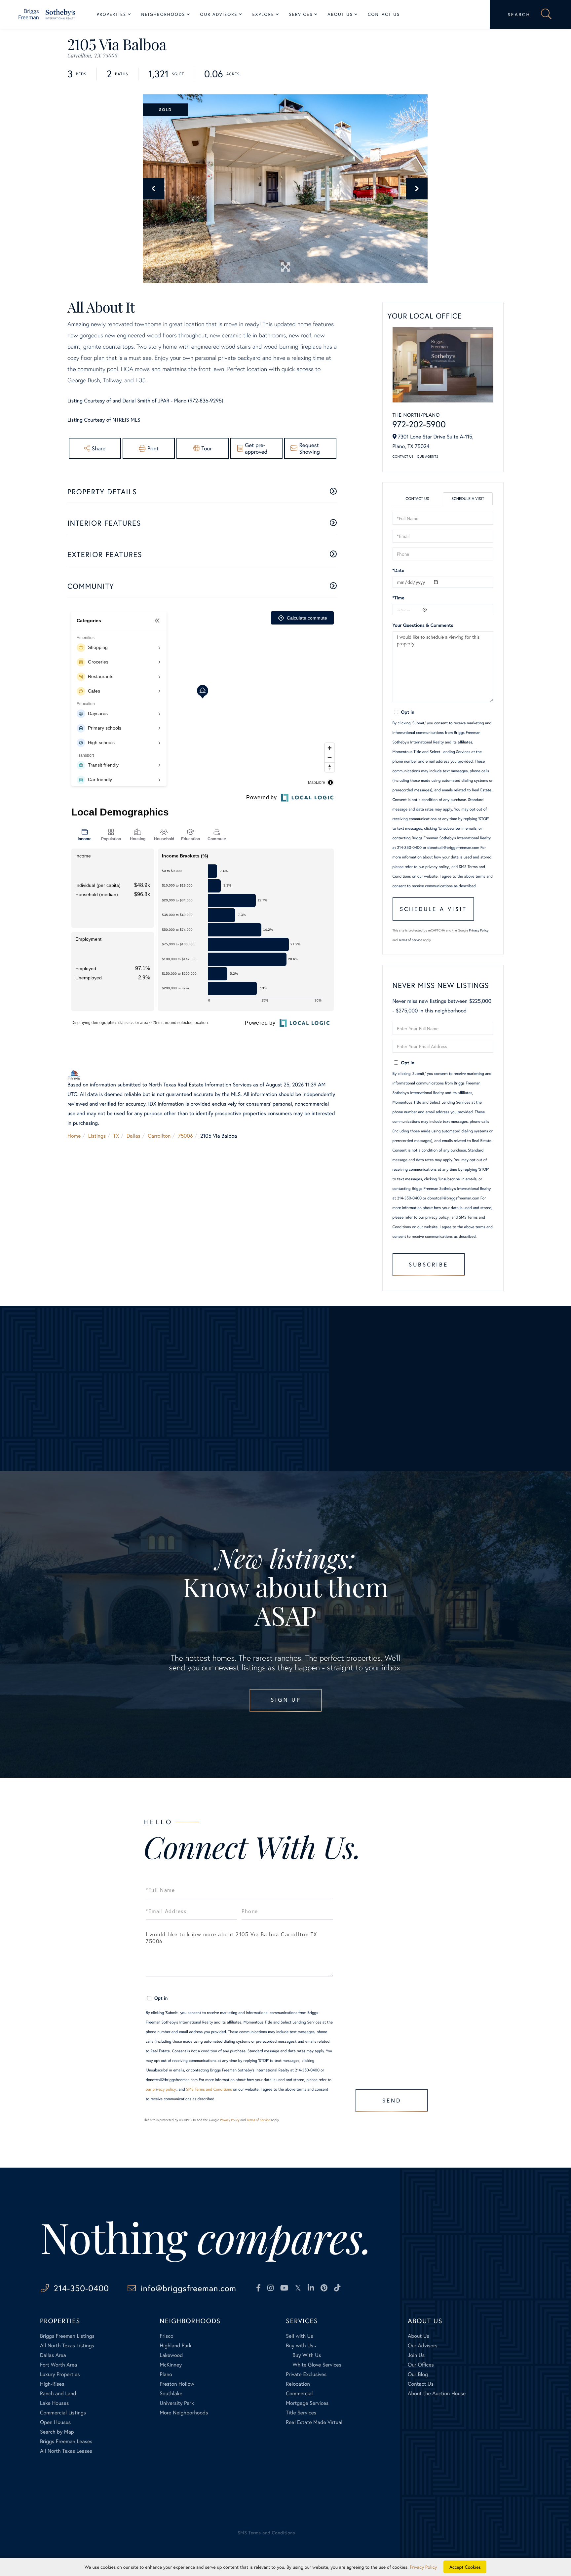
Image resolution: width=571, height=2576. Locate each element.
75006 (186, 1136)
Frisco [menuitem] (166, 2336)
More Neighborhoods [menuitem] (184, 2413)
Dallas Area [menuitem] (53, 2355)
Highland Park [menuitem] (175, 2346)
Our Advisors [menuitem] (219, 14)
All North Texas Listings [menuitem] (67, 2346)
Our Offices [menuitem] (421, 2365)
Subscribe (428, 1264)
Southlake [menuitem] (171, 2393)
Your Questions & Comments (423, 625)
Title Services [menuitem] (301, 2413)
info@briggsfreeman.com (189, 2288)
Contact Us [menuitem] (384, 14)
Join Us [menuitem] (416, 2355)
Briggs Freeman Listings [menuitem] (67, 2336)
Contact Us (403, 456)
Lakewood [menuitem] (171, 2355)
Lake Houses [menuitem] (54, 2403)
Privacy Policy (479, 930)
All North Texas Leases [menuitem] (66, 2451)
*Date (399, 570)
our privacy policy (434, 867)
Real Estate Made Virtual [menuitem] (314, 2422)
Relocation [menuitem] (298, 2384)
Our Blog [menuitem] (418, 2374)
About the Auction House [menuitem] (437, 2393)
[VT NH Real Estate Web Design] (506, 2538)
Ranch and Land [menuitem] (58, 2393)
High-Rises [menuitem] (52, 2384)
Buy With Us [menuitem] (307, 2355)
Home (74, 1136)
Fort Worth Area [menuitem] (58, 2365)
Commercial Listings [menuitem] (63, 2413)
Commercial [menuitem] (299, 2393)
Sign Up (286, 1700)
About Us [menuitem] (340, 14)
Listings (97, 1136)
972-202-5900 (419, 424)
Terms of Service (410, 940)
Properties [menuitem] (112, 14)
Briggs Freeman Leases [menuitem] (66, 2441)
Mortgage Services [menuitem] (307, 2403)
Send (392, 2100)
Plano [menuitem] (166, 2374)
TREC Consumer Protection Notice (69, 2506)
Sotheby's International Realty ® (63, 2488)
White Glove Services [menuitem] (317, 2365)
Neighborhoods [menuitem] (163, 14)
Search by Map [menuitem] (57, 2432)
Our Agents (428, 456)
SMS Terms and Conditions (209, 2089)
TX (116, 1136)
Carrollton (159, 1136)
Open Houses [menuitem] (55, 2422)
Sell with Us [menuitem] (299, 2336)
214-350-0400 (81, 2288)
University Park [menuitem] (177, 2403)
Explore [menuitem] (263, 14)
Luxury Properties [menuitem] (60, 2374)
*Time (399, 598)
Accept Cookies (465, 2567)
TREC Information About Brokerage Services (143, 2506)
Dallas (133, 1136)
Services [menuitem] (301, 14)
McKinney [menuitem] (171, 2365)
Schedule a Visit (468, 499)
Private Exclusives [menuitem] (306, 2374)
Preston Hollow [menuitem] (177, 2384)
